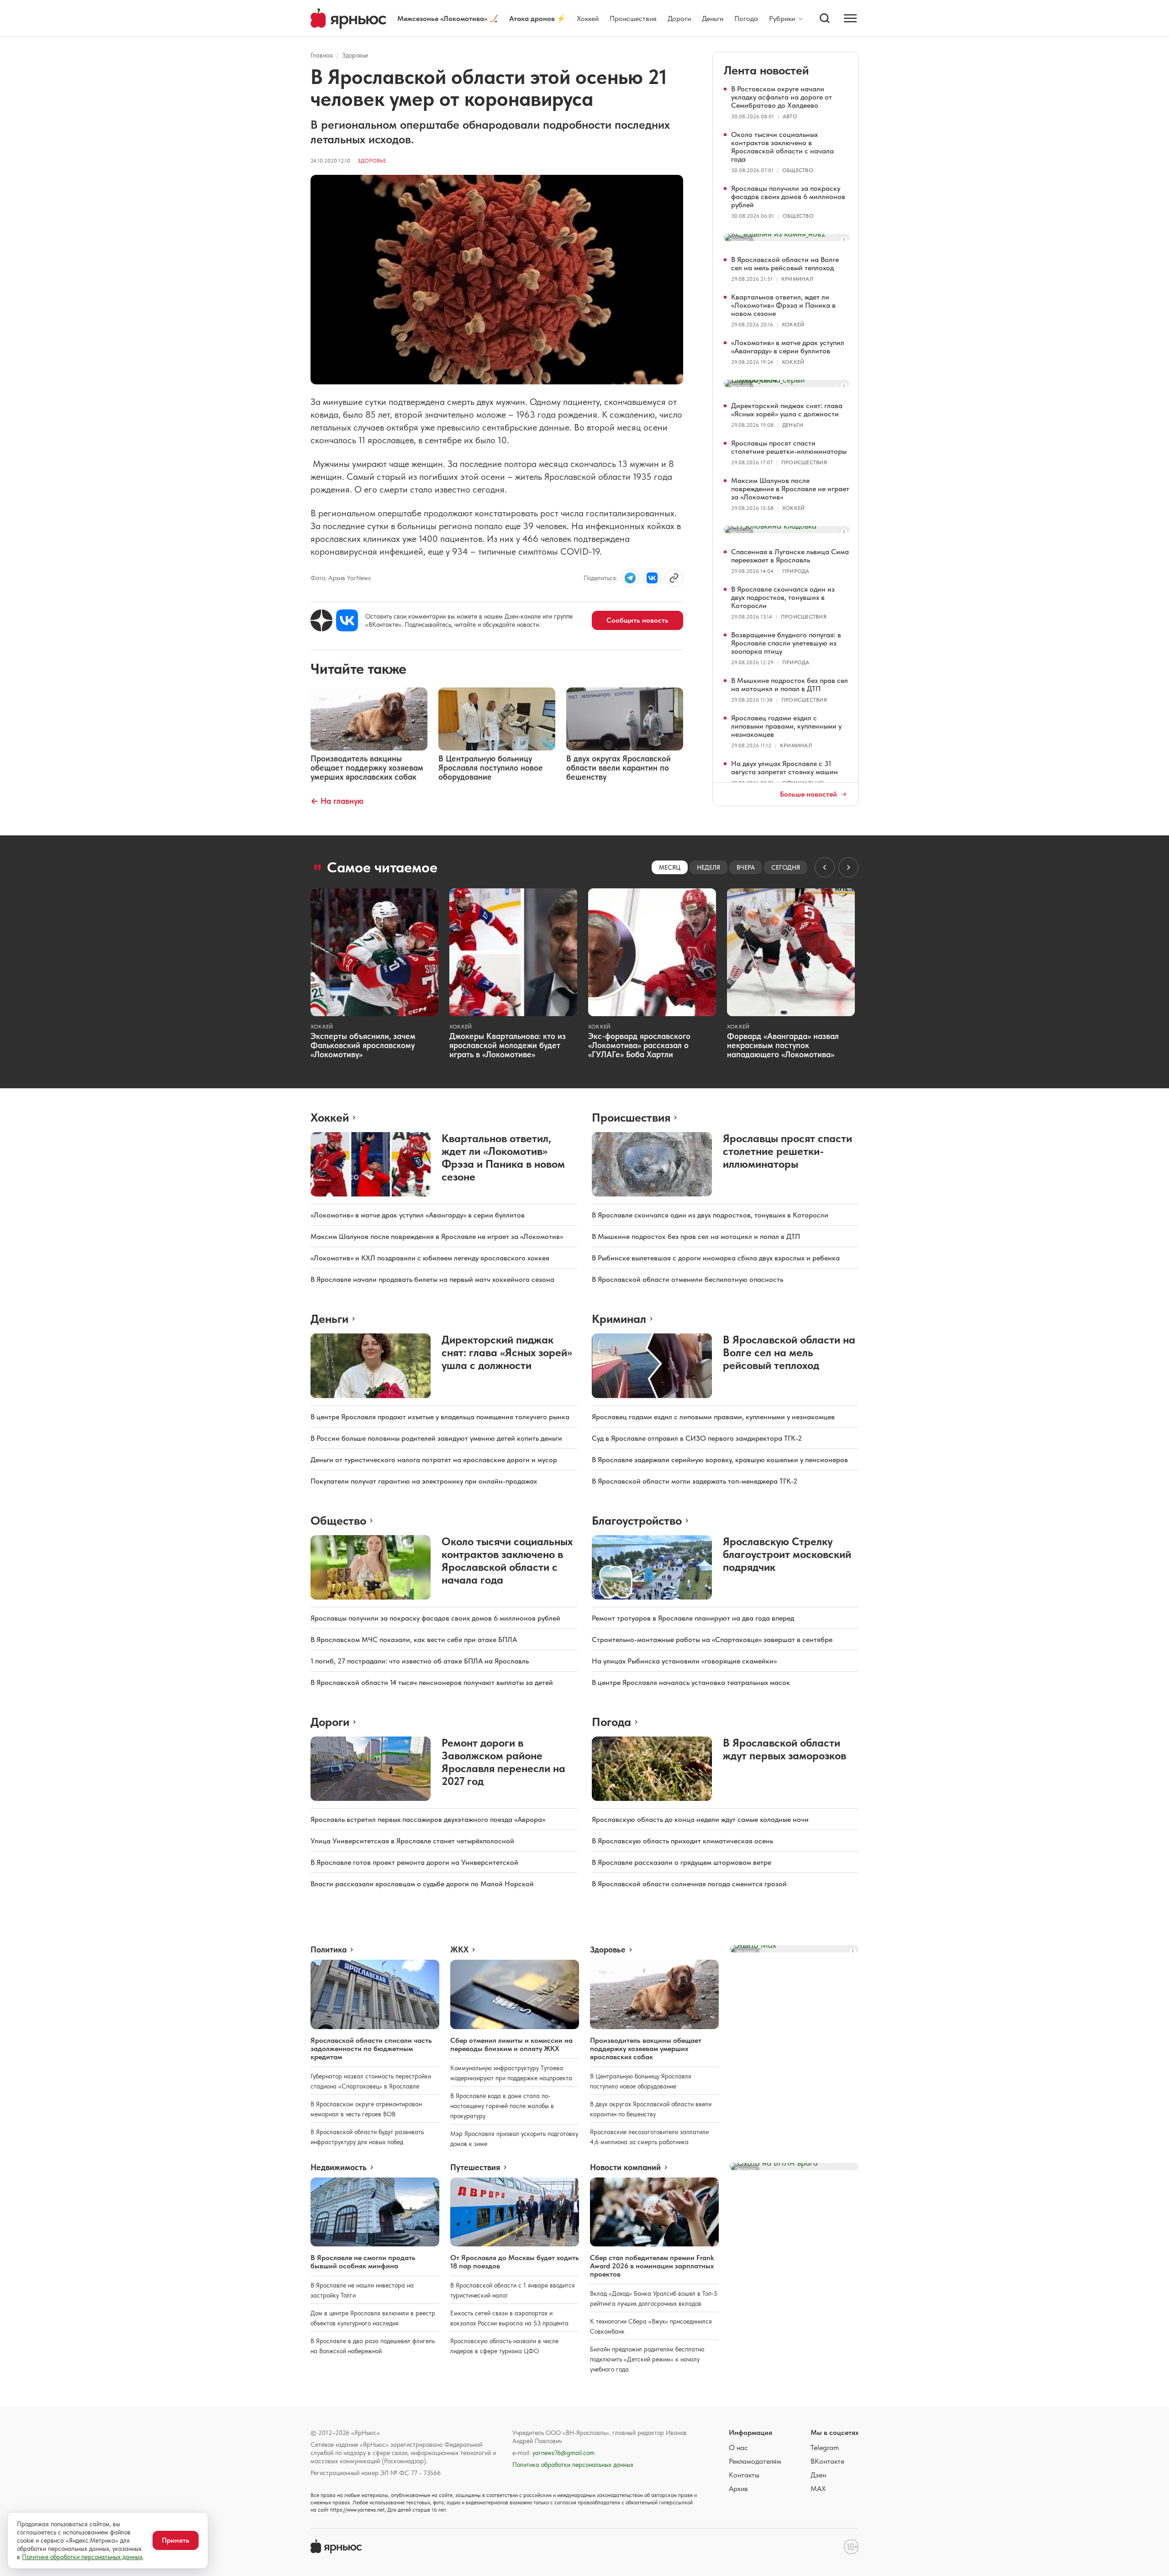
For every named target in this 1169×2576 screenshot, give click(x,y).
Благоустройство (637, 1520)
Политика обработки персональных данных (573, 2465)
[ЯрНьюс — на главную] (348, 18)
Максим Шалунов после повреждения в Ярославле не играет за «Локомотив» (790, 489)
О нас (738, 2447)
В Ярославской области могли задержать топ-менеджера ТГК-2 (695, 1481)
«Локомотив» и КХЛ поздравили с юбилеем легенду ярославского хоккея (430, 1258)
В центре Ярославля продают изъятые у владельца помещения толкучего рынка (440, 1417)
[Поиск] (825, 18)
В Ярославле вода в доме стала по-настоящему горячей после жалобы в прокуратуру (502, 2106)
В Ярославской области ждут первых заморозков (785, 1749)
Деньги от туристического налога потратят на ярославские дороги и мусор (434, 1460)
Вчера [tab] (746, 867)
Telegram (825, 2447)
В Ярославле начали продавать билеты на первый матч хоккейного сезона (432, 1279)
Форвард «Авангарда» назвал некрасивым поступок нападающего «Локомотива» (783, 1045)
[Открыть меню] (850, 18)
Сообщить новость (637, 620)
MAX (818, 2489)
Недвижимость (339, 2167)
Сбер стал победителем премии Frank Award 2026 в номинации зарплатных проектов (652, 2266)
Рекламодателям (755, 2461)
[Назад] (825, 867)
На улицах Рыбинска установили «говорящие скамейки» (684, 1661)
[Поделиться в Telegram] (630, 578)
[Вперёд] (848, 867)
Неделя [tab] (708, 867)
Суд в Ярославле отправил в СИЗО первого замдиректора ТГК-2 (697, 1438)
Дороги (679, 18)
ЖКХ (459, 1950)
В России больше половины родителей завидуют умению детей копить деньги (436, 1438)
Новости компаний (625, 2167)
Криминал (797, 279)
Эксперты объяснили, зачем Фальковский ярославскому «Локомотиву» (363, 1045)
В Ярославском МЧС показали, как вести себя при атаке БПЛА (414, 1640)
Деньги (713, 18)
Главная (322, 55)
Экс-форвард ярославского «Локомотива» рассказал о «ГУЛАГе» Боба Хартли (639, 1045)
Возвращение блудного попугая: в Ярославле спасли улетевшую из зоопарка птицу (786, 643)
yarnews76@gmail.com (563, 2453)
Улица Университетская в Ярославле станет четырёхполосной (412, 1841)
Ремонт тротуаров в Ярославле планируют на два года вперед (693, 1618)
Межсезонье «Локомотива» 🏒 (448, 18)
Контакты (744, 2475)
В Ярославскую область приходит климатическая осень (682, 1841)
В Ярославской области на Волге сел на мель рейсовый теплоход (785, 264)
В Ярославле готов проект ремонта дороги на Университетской (414, 1862)
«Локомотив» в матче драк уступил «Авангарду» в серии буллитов (788, 347)
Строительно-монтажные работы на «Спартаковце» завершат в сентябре (712, 1640)
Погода (746, 18)
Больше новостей (808, 794)
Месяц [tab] (670, 867)
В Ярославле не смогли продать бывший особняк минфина (363, 2262)
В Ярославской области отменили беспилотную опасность (687, 1279)
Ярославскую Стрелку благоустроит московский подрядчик (787, 1554)
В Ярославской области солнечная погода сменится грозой (689, 1884)
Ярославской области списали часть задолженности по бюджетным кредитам (371, 2049)
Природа (796, 571)
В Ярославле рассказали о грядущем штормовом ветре (682, 1862)
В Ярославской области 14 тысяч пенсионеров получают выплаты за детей (432, 1682)
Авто (790, 116)
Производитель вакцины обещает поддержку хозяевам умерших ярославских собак (646, 2049)
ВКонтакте (827, 2461)
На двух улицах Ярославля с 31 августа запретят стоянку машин (785, 768)
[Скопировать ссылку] (674, 578)
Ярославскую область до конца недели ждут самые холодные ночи (700, 1819)
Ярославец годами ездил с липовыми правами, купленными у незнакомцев (786, 726)
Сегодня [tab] (786, 867)
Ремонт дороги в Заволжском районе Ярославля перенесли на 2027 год (503, 1762)
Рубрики (782, 19)
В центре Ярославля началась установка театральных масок (691, 1682)
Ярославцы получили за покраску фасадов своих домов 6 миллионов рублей (788, 197)
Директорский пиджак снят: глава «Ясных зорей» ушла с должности (787, 410)
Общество (798, 170)
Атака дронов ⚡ (537, 18)
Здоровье (355, 55)
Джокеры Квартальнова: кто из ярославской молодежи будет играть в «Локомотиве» (508, 1045)
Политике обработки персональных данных (82, 2557)
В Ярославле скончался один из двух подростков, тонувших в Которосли (783, 597)
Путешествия (475, 2167)
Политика (329, 1950)
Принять (176, 2540)
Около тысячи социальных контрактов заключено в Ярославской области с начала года (782, 147)
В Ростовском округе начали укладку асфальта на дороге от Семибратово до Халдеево (782, 97)
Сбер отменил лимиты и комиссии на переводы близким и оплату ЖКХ (511, 2044)
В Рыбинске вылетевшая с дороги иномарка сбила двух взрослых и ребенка (716, 1258)
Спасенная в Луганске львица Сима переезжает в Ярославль (790, 556)
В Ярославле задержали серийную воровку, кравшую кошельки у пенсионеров (720, 1460)
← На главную (337, 801)
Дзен (818, 2475)
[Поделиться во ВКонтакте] (652, 578)
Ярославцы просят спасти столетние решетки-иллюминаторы (789, 447)
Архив (738, 2489)
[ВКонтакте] (347, 620)
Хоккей (588, 18)
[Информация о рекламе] (844, 240)
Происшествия (633, 18)
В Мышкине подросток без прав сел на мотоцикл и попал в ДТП (790, 685)
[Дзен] (321, 620)
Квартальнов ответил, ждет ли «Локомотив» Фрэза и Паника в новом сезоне (783, 305)
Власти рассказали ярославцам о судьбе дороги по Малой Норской (422, 1884)
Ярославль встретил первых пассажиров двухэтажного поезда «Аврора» (428, 1819)
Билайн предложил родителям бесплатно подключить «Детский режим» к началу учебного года (647, 2359)
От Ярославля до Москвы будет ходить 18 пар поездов (515, 2262)
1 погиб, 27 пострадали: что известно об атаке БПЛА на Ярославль (420, 1661)
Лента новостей (766, 70)
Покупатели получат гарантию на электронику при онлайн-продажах (424, 1481)
